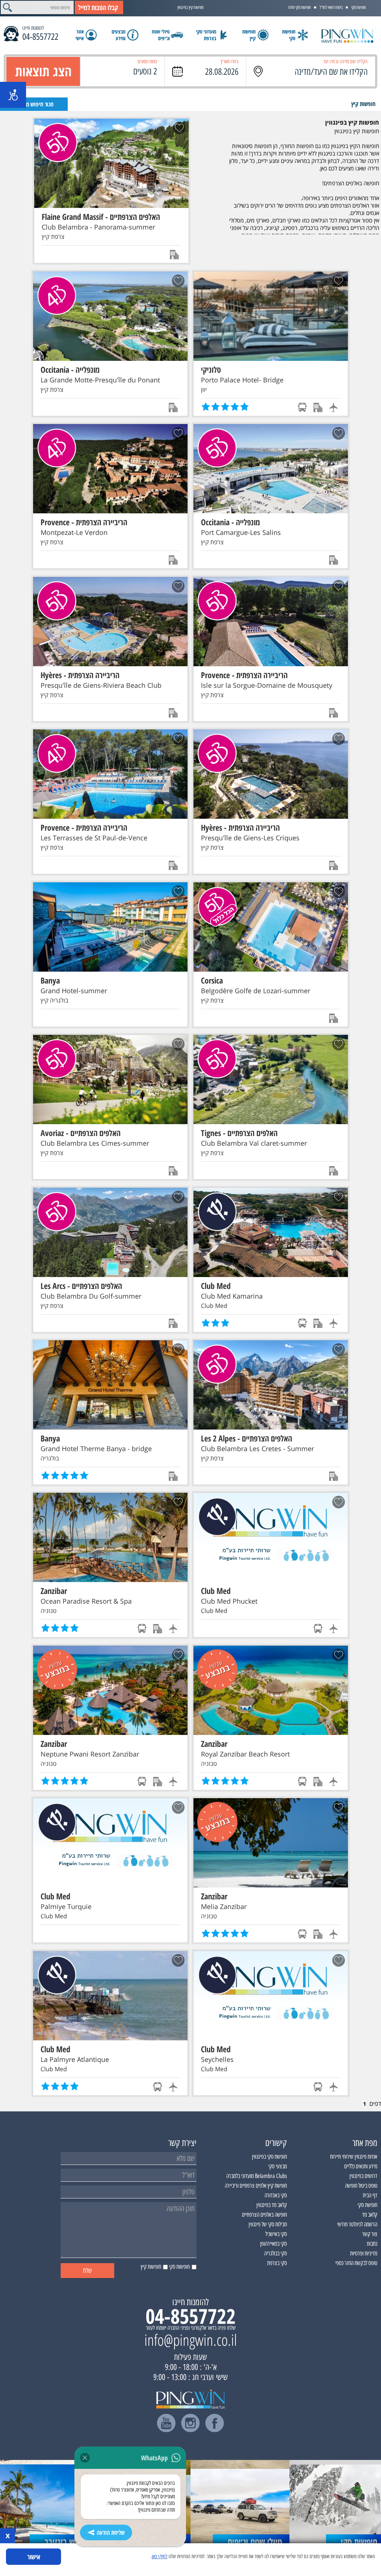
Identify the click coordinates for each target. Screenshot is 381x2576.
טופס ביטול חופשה (361, 2186)
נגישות (13, 95)
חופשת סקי (359, 7)
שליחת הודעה (111, 2532)
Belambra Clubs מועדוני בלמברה (257, 2176)
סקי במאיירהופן (273, 2244)
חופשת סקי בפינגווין (269, 2157)
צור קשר (370, 2234)
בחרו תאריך (229, 62)
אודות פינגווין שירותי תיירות (354, 2157)
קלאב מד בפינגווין (272, 2205)
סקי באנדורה (276, 2195)
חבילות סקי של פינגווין (268, 2224)
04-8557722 (40, 37)
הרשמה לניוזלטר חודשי (357, 2224)
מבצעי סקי (278, 2166)
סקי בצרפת (277, 2263)
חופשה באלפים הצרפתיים (264, 2215)
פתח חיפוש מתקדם (34, 104)
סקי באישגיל (276, 2234)
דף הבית (370, 2195)
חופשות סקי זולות (300, 7)
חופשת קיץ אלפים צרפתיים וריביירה (256, 2186)
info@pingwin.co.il (191, 2340)
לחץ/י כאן (160, 2556)
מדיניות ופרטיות (364, 2253)
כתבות (372, 2244)
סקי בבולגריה (276, 2253)
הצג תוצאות (43, 71)
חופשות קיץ (363, 104)
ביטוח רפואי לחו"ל (331, 7)
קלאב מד (370, 2215)
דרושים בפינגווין (363, 2176)
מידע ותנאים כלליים (361, 2166)
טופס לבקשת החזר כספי (356, 2263)
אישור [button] (34, 2557)
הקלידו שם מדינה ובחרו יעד (345, 62)
